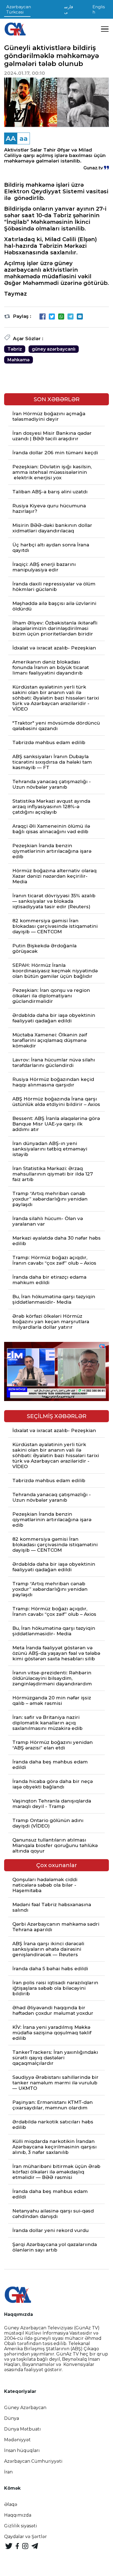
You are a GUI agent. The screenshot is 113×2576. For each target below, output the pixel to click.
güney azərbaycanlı (54, 349)
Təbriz (15, 349)
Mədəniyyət (17, 2440)
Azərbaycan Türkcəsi (19, 9)
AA (11, 138)
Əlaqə (11, 2504)
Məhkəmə (19, 360)
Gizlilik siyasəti (21, 2526)
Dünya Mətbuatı (22, 2429)
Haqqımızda (18, 2515)
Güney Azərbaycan (25, 2408)
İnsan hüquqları (22, 2450)
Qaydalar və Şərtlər (26, 2537)
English (99, 9)
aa (24, 138)
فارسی (69, 9)
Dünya (12, 2418)
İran (8, 2472)
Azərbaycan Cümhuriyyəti (33, 2461)
